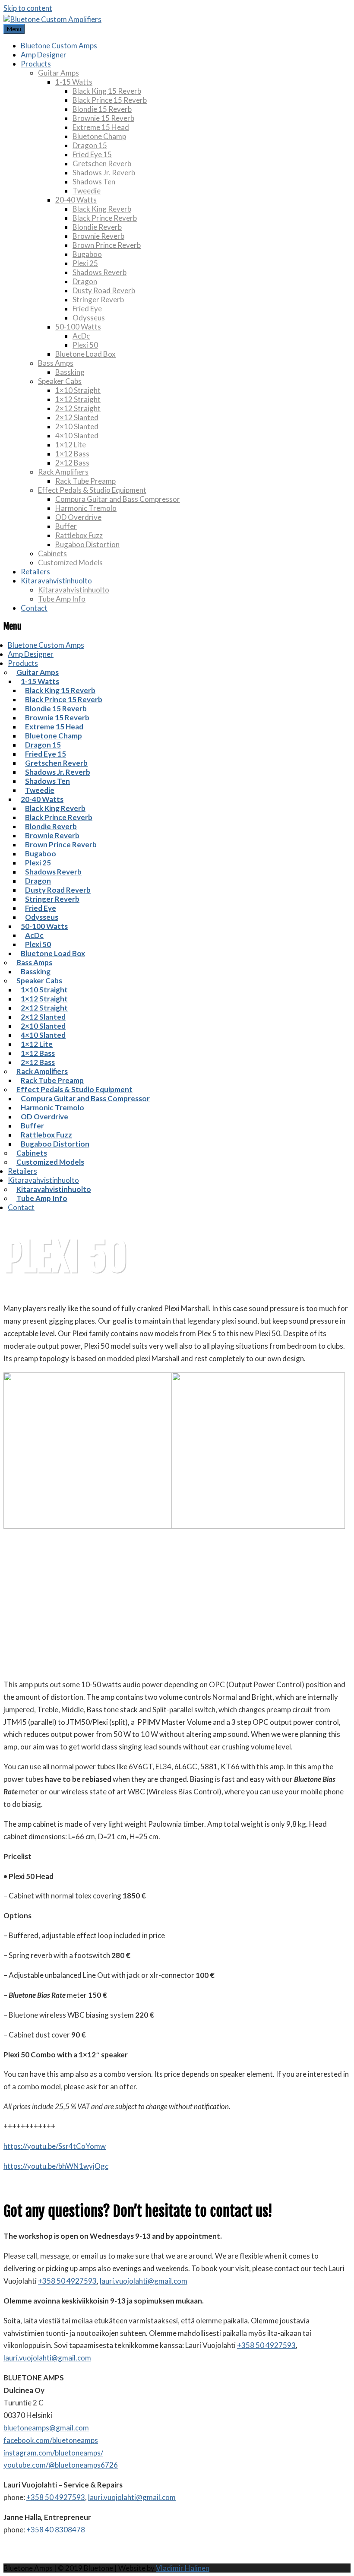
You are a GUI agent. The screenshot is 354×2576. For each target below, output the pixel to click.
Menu (14, 29)
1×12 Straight (78, 399)
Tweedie (87, 191)
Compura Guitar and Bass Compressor (118, 499)
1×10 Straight (78, 390)
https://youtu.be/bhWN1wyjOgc (56, 2166)
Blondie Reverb (97, 227)
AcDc (81, 336)
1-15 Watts (74, 82)
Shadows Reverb (100, 272)
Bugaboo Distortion (87, 544)
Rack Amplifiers (63, 472)
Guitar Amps (58, 73)
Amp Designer (44, 55)
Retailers (35, 572)
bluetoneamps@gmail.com (46, 2428)
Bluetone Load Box (85, 354)
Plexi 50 (85, 345)
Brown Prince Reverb (107, 245)
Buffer (66, 526)
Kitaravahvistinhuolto (56, 581)
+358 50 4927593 (67, 2281)
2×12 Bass (72, 463)
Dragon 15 (90, 145)
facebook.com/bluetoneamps (51, 2440)
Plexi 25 (85, 263)
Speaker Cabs (60, 381)
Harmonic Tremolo (86, 508)
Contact (34, 608)
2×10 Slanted (77, 426)
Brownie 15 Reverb (103, 118)
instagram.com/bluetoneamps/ (53, 2453)
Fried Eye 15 (92, 154)
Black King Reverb (102, 209)
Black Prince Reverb (105, 218)
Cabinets (52, 553)
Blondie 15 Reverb (102, 109)
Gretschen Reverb (102, 163)
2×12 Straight (78, 408)
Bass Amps (56, 363)
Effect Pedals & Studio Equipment (92, 490)
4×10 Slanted (77, 436)
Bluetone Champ (99, 136)
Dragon (85, 281)
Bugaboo (87, 254)
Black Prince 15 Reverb (110, 100)
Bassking (70, 372)
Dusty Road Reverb (104, 290)
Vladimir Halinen (183, 2568)
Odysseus (89, 318)
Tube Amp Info (62, 599)
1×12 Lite (71, 445)
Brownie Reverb (98, 236)
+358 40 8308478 (56, 2530)
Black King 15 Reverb (107, 91)
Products (36, 64)
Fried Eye (87, 309)
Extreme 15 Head (101, 127)
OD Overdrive (78, 517)
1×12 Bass (72, 454)
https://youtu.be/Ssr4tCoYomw (55, 2146)
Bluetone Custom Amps (59, 46)
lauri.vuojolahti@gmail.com (144, 2281)
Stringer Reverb (98, 299)
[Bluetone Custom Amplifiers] (52, 19)
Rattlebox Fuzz (79, 535)
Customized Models (70, 562)
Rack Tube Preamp (85, 481)
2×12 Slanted (77, 417)
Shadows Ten (94, 182)
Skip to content (28, 8)
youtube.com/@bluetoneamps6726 (61, 2465)
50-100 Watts (78, 327)
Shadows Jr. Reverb (104, 173)
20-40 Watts (76, 200)
